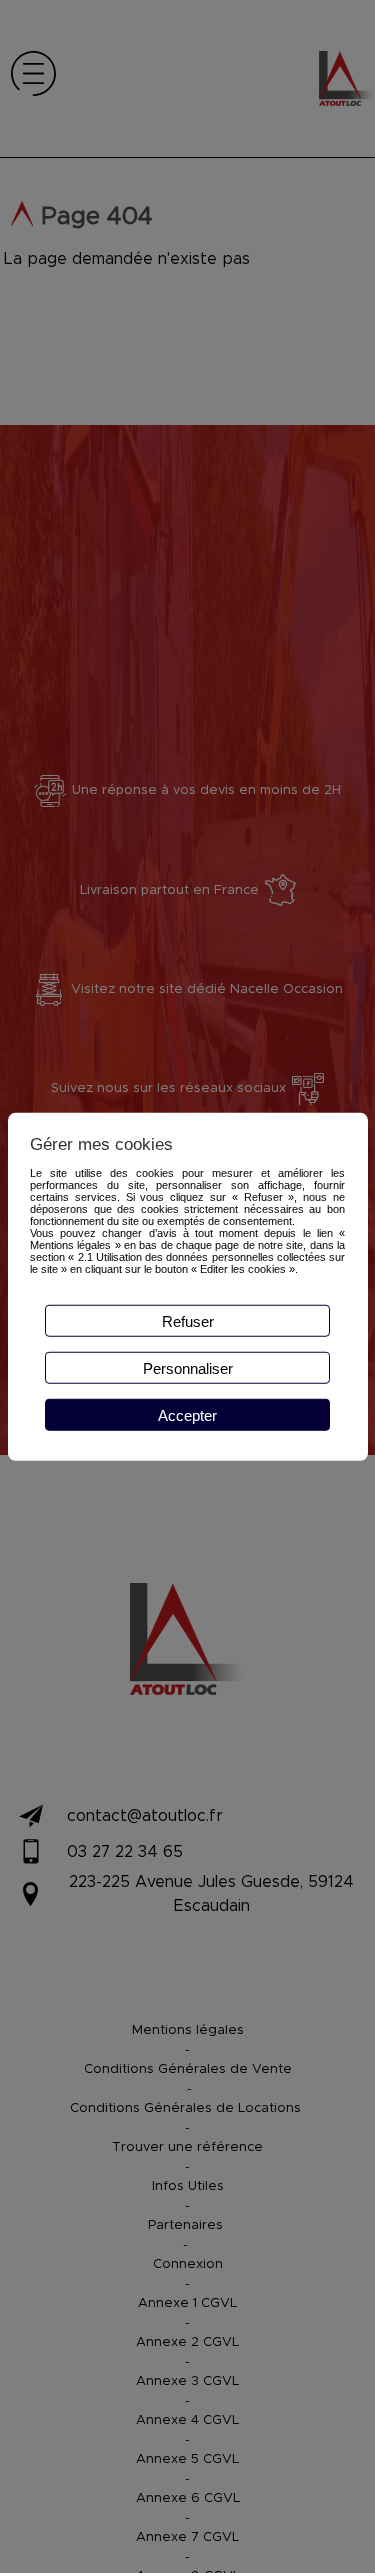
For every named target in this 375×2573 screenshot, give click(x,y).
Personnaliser (188, 1367)
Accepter (187, 1414)
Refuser (188, 1320)
